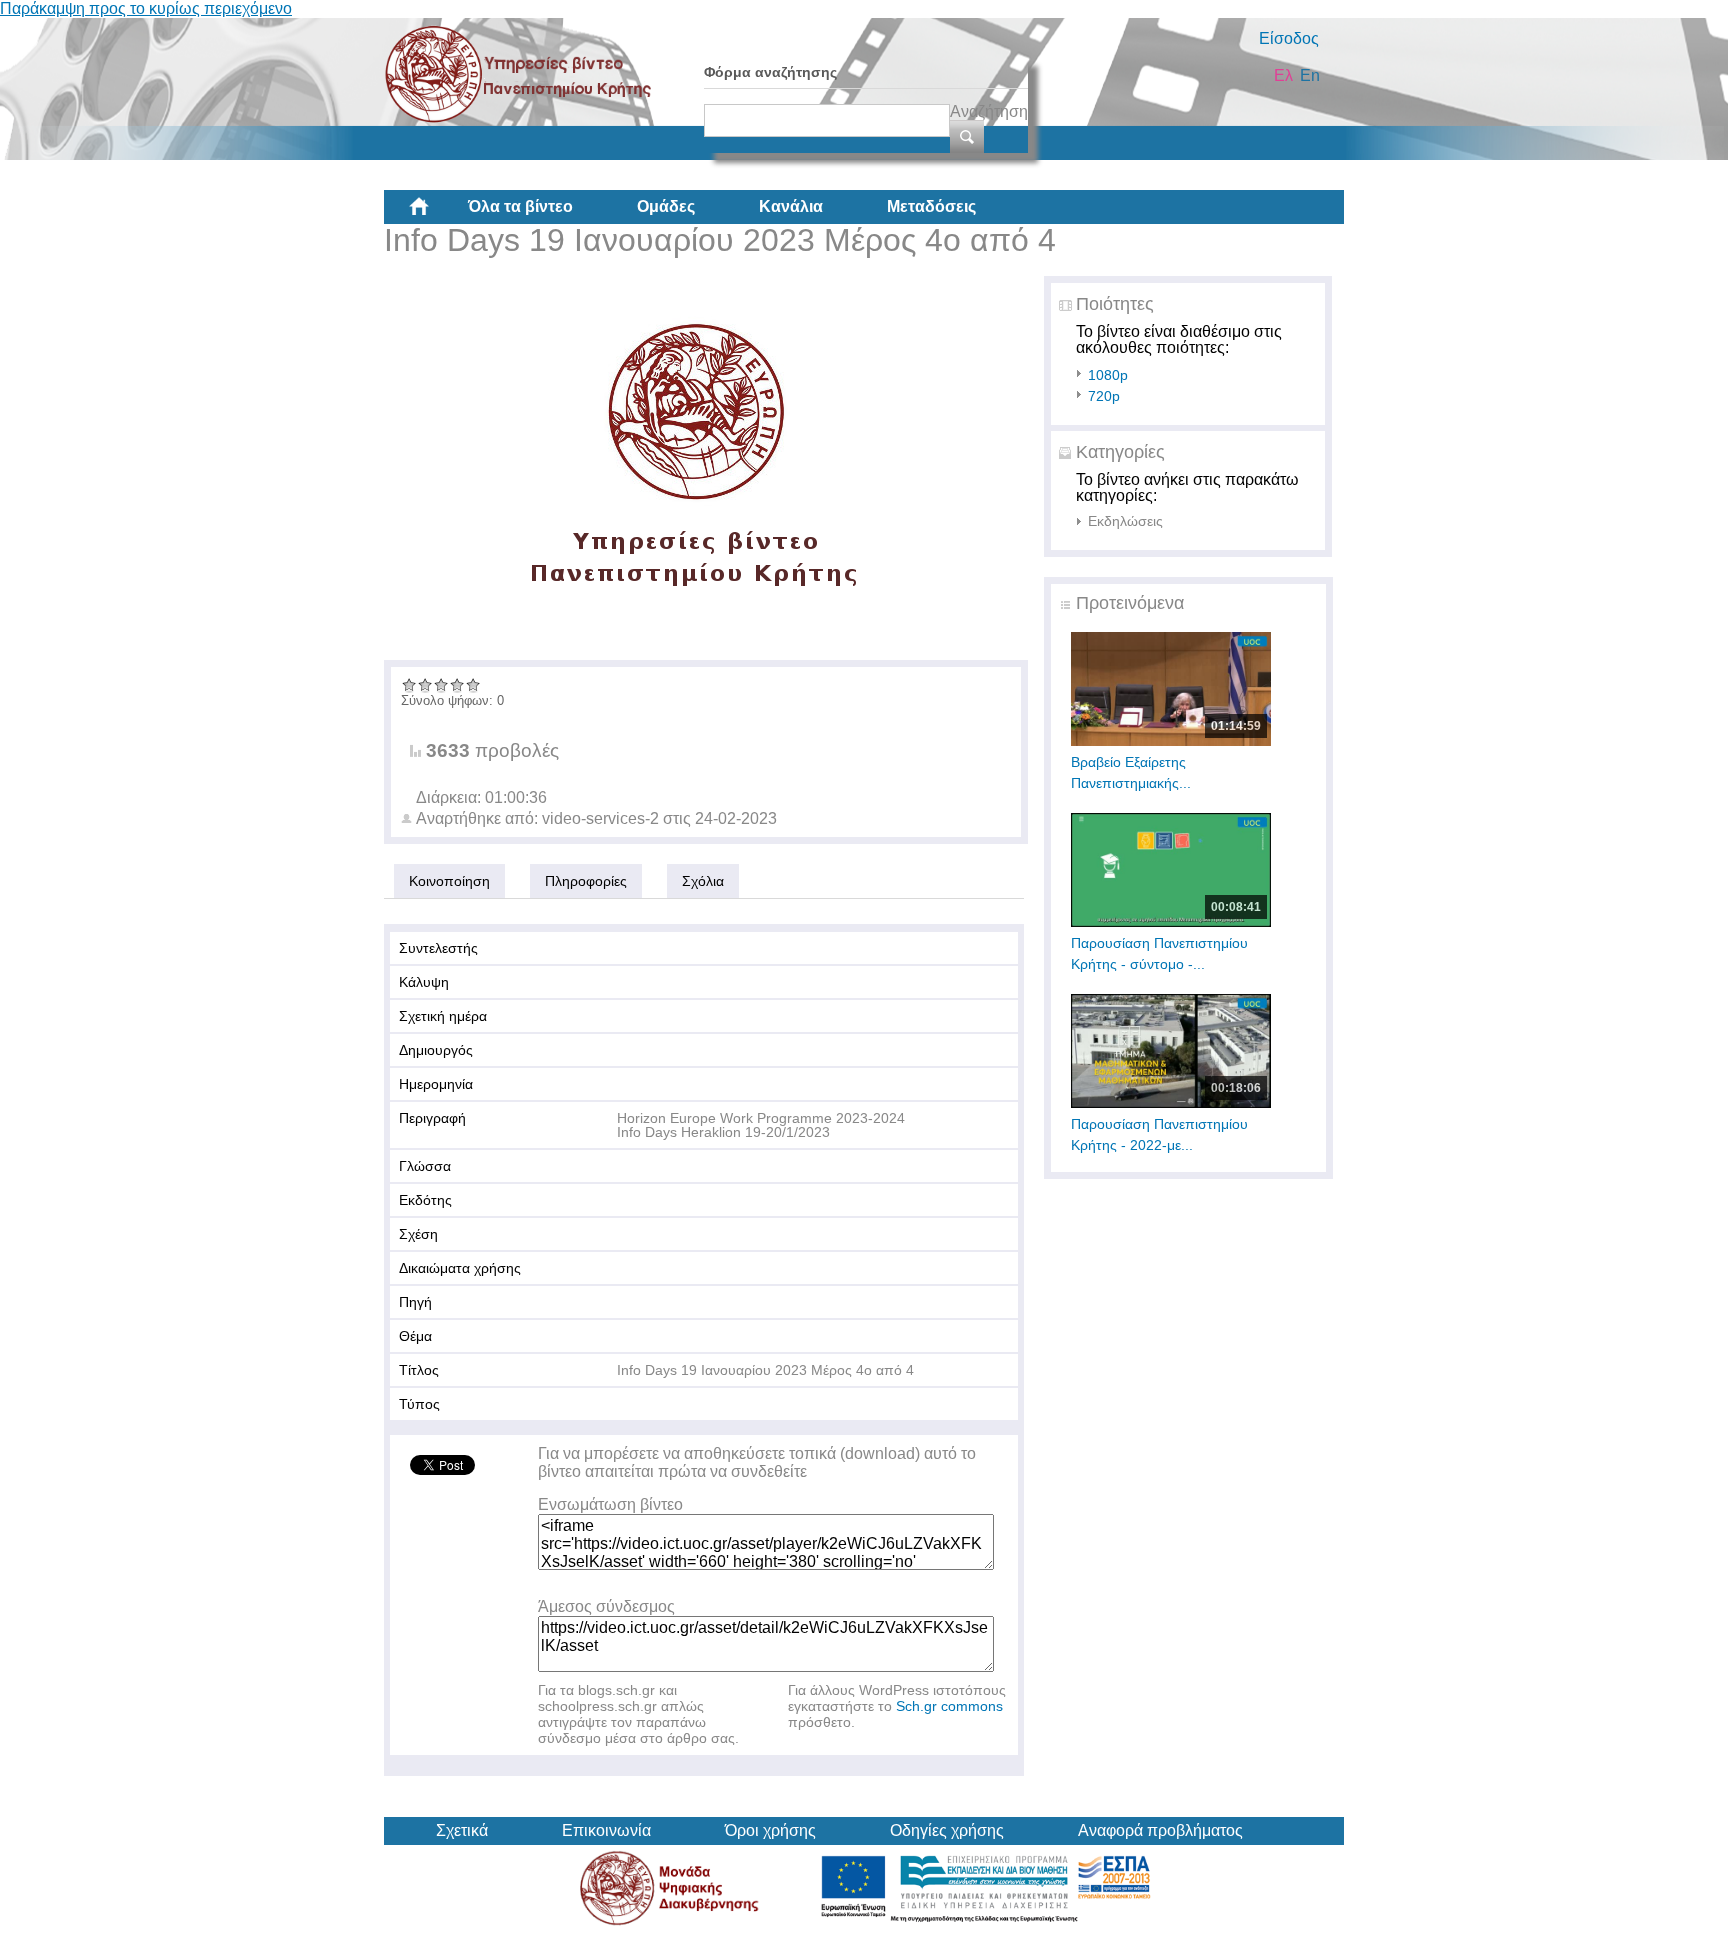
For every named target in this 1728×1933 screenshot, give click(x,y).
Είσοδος (1289, 38)
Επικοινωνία (606, 1830)
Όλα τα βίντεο (520, 206)
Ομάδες (666, 206)
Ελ (1283, 75)
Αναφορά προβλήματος (1160, 1830)
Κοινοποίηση (449, 881)
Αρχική (435, 214)
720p (1104, 396)
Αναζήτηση (989, 111)
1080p (1108, 375)
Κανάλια (791, 206)
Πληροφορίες (586, 881)
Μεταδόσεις (931, 206)
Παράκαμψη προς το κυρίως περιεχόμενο (146, 8)
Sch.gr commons (949, 1706)
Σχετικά (462, 1830)
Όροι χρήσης (770, 1830)
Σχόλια (703, 881)
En (1310, 75)
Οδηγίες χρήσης (947, 1830)
